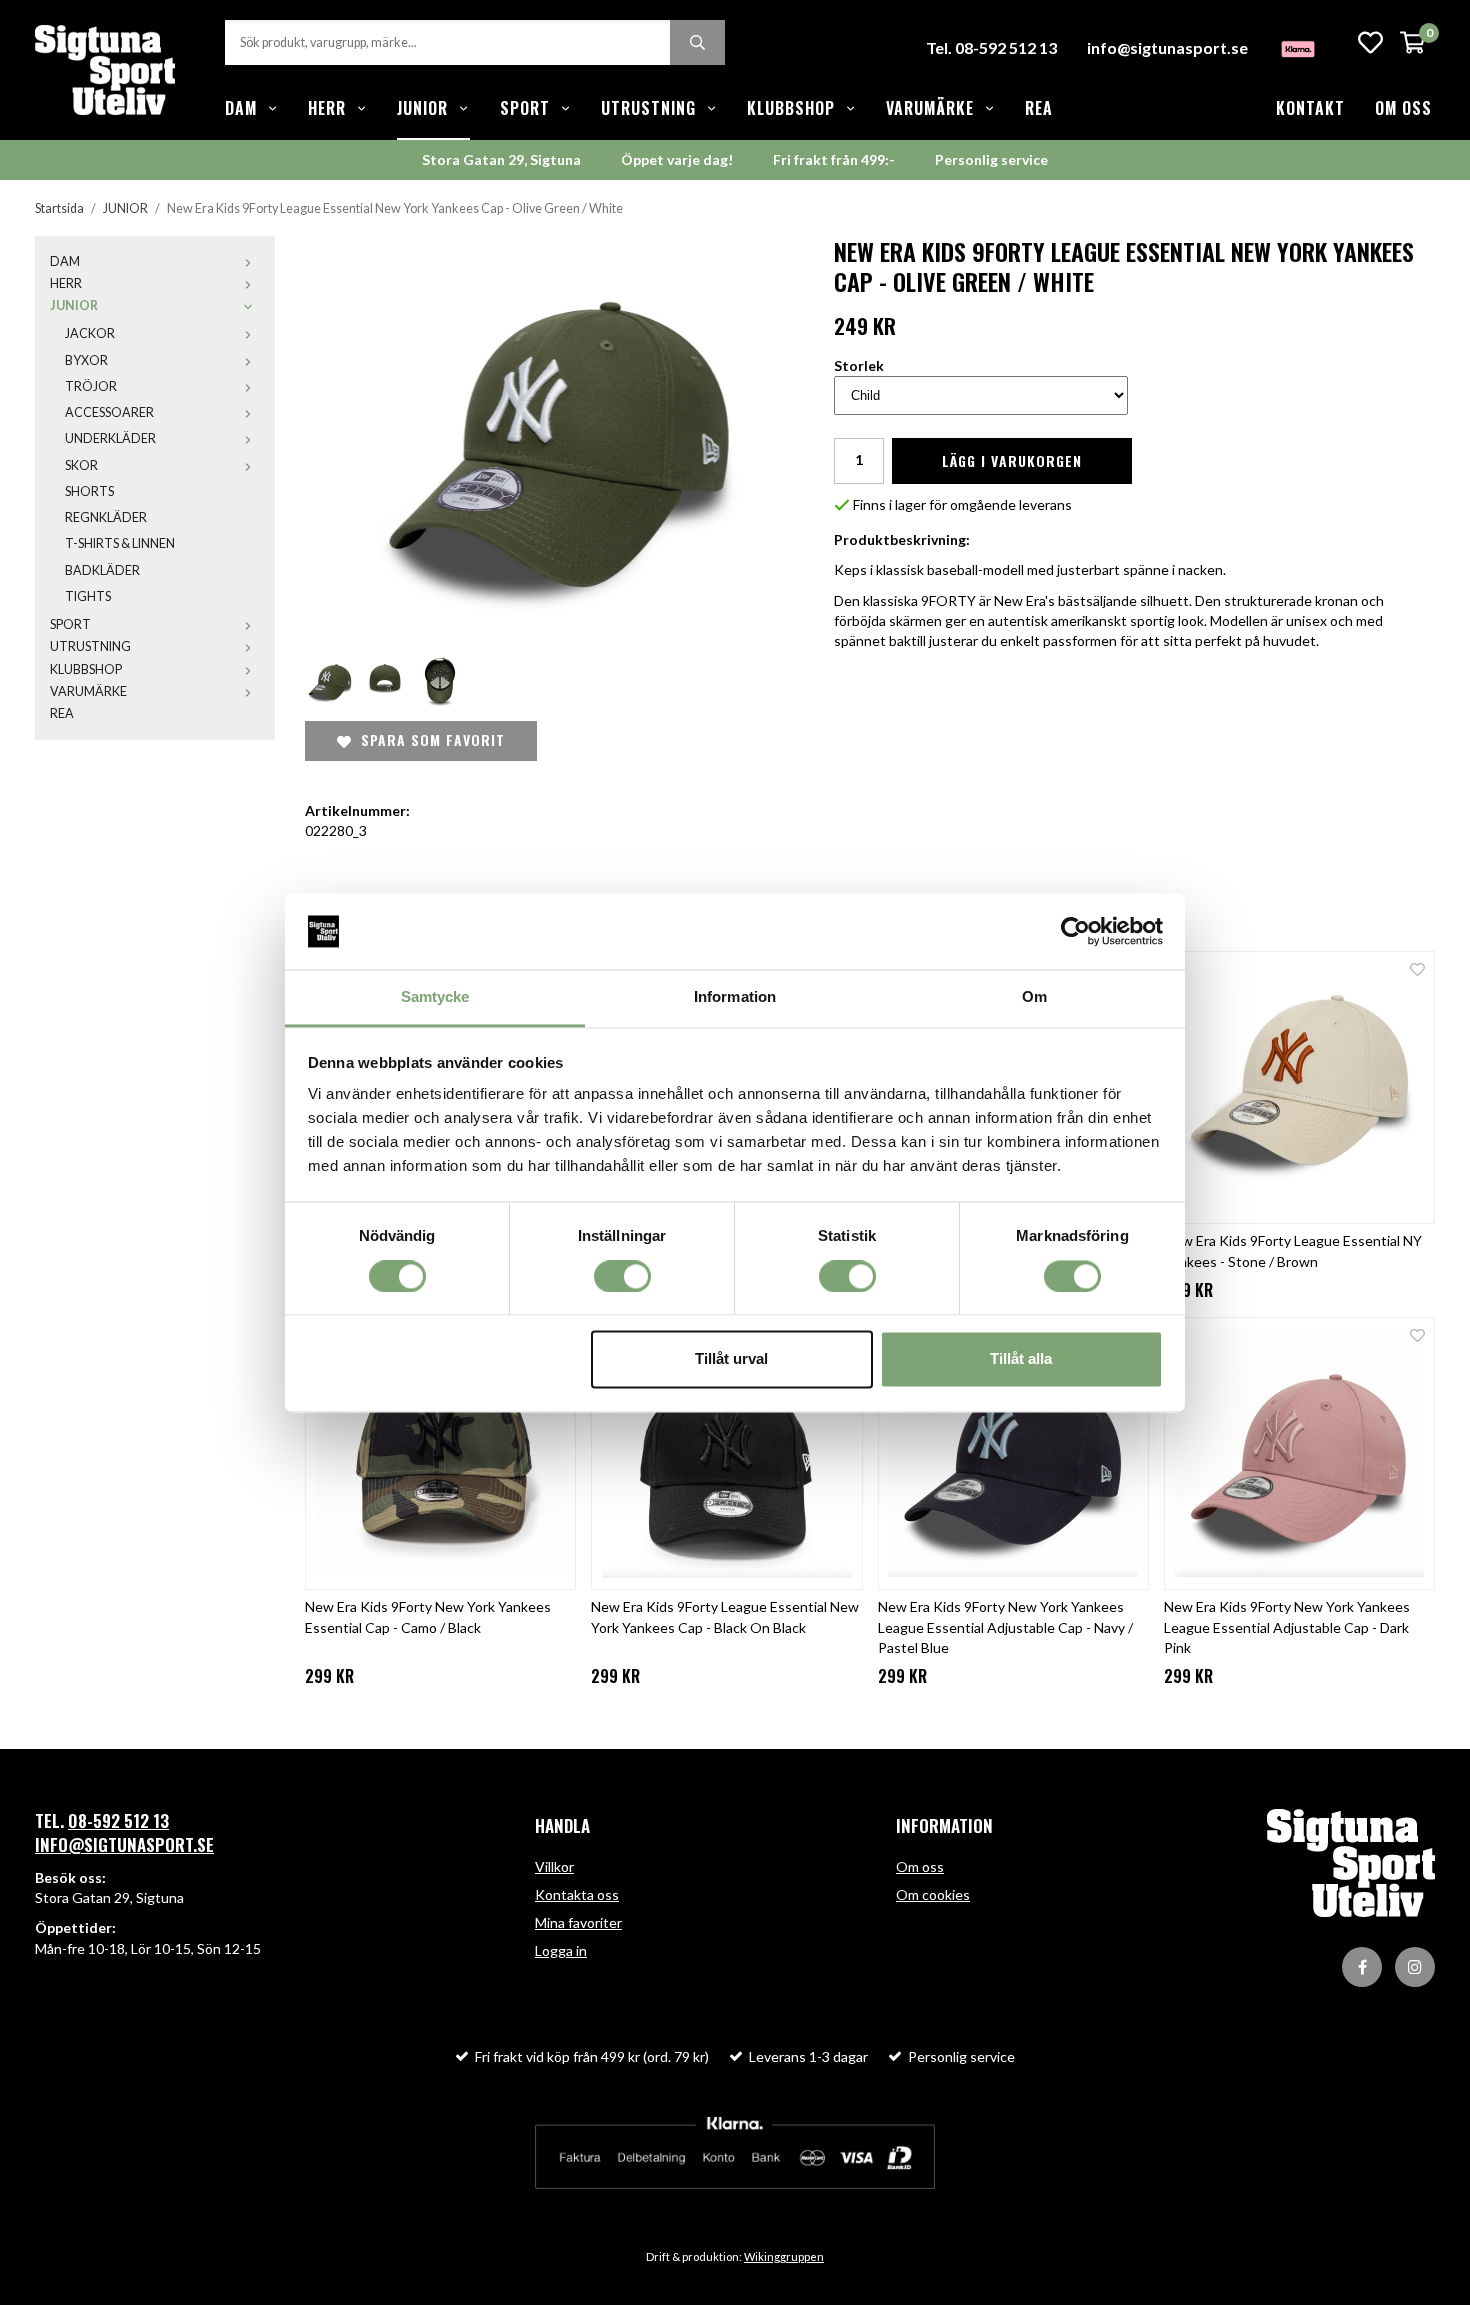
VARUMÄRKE (930, 108)
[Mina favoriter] (1370, 42)
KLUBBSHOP (791, 108)
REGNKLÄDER (106, 517)
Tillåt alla (1021, 1359)
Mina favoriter (578, 1922)
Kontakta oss (577, 1894)
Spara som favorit (428, 739)
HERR (327, 108)
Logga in (561, 1950)
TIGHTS (88, 596)
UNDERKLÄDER (110, 438)
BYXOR (86, 360)
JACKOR (90, 333)
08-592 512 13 (118, 1820)
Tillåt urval (731, 1359)
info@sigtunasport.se (1167, 47)
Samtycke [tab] (435, 997)
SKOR (81, 465)
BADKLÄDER (102, 570)
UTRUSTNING (648, 108)
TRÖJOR (91, 386)
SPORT (525, 108)
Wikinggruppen (784, 2256)
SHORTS (89, 491)
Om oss (1403, 108)
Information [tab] (735, 997)
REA (1039, 108)
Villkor (554, 1866)
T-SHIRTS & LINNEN (120, 543)
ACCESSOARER (109, 412)
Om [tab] (1034, 997)
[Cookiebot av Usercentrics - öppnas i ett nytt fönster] (1075, 931)
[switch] (622, 1276)
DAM (241, 108)
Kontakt (1310, 108)
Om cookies (933, 1894)
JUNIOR (422, 108)
